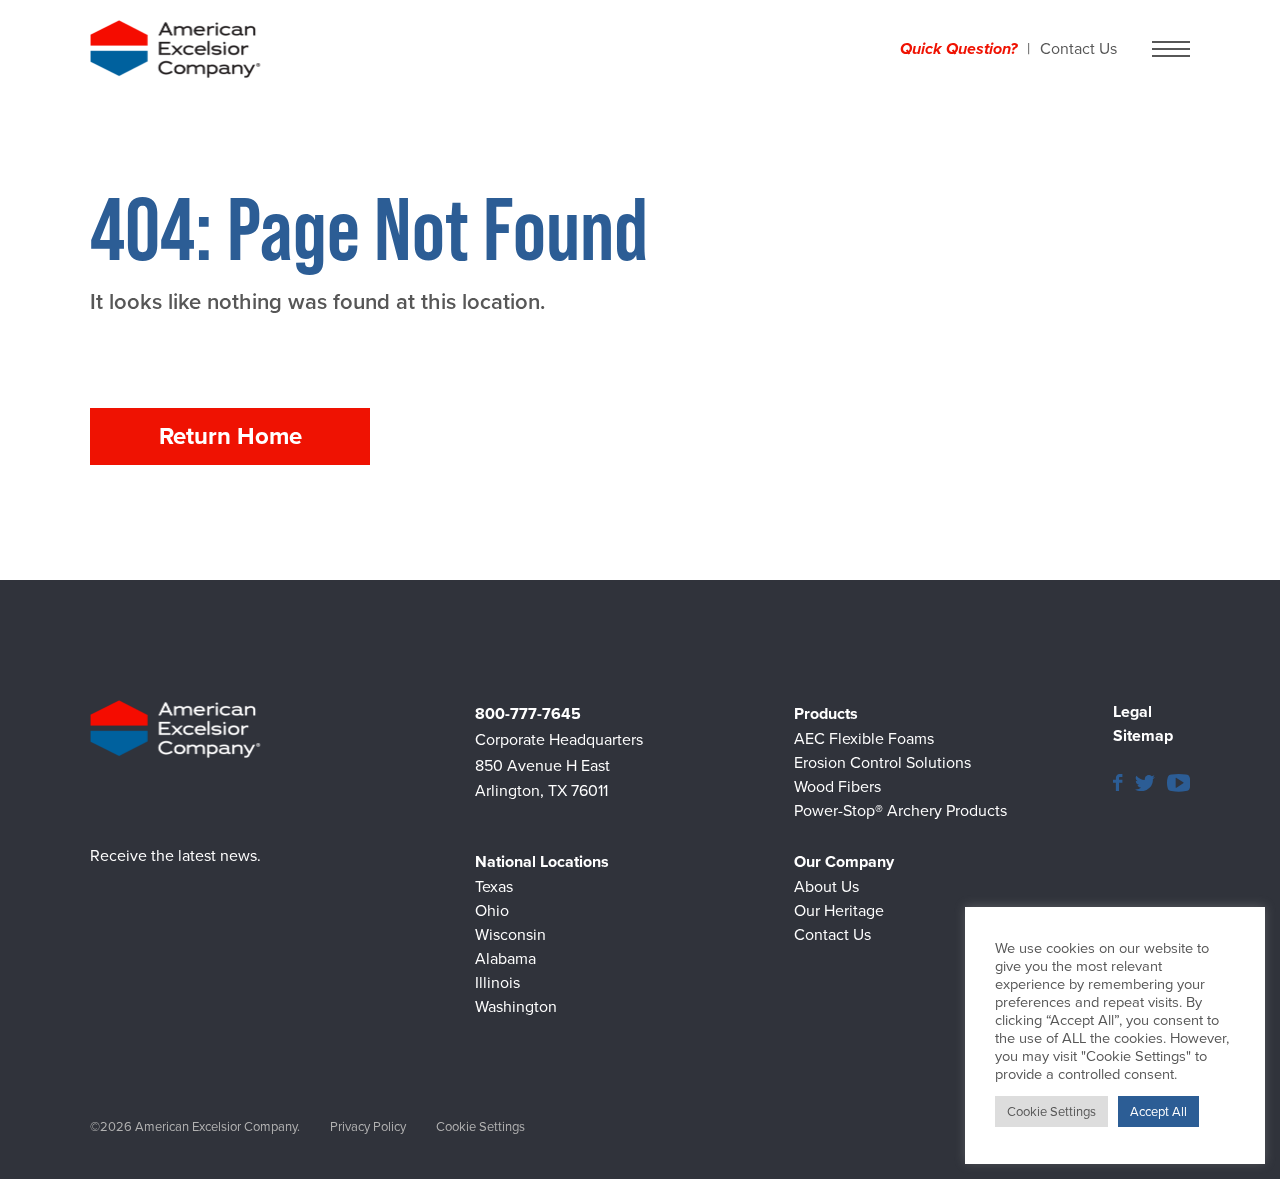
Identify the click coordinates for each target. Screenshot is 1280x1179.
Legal (1132, 711)
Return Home (230, 436)
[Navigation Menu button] (1171, 49)
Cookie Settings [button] (480, 1126)
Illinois (497, 982)
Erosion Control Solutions (882, 762)
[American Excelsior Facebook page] (1117, 781)
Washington (516, 1006)
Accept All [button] (1158, 1111)
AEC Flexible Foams (864, 738)
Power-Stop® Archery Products (900, 810)
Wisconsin (510, 934)
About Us (826, 886)
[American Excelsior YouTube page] (1178, 781)
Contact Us (1078, 48)
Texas (494, 886)
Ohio (492, 910)
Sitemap (1143, 735)
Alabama (505, 958)
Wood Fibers (837, 786)
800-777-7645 (528, 713)
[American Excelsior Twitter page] (1145, 781)
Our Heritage (839, 910)
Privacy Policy (368, 1126)
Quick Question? (958, 48)
